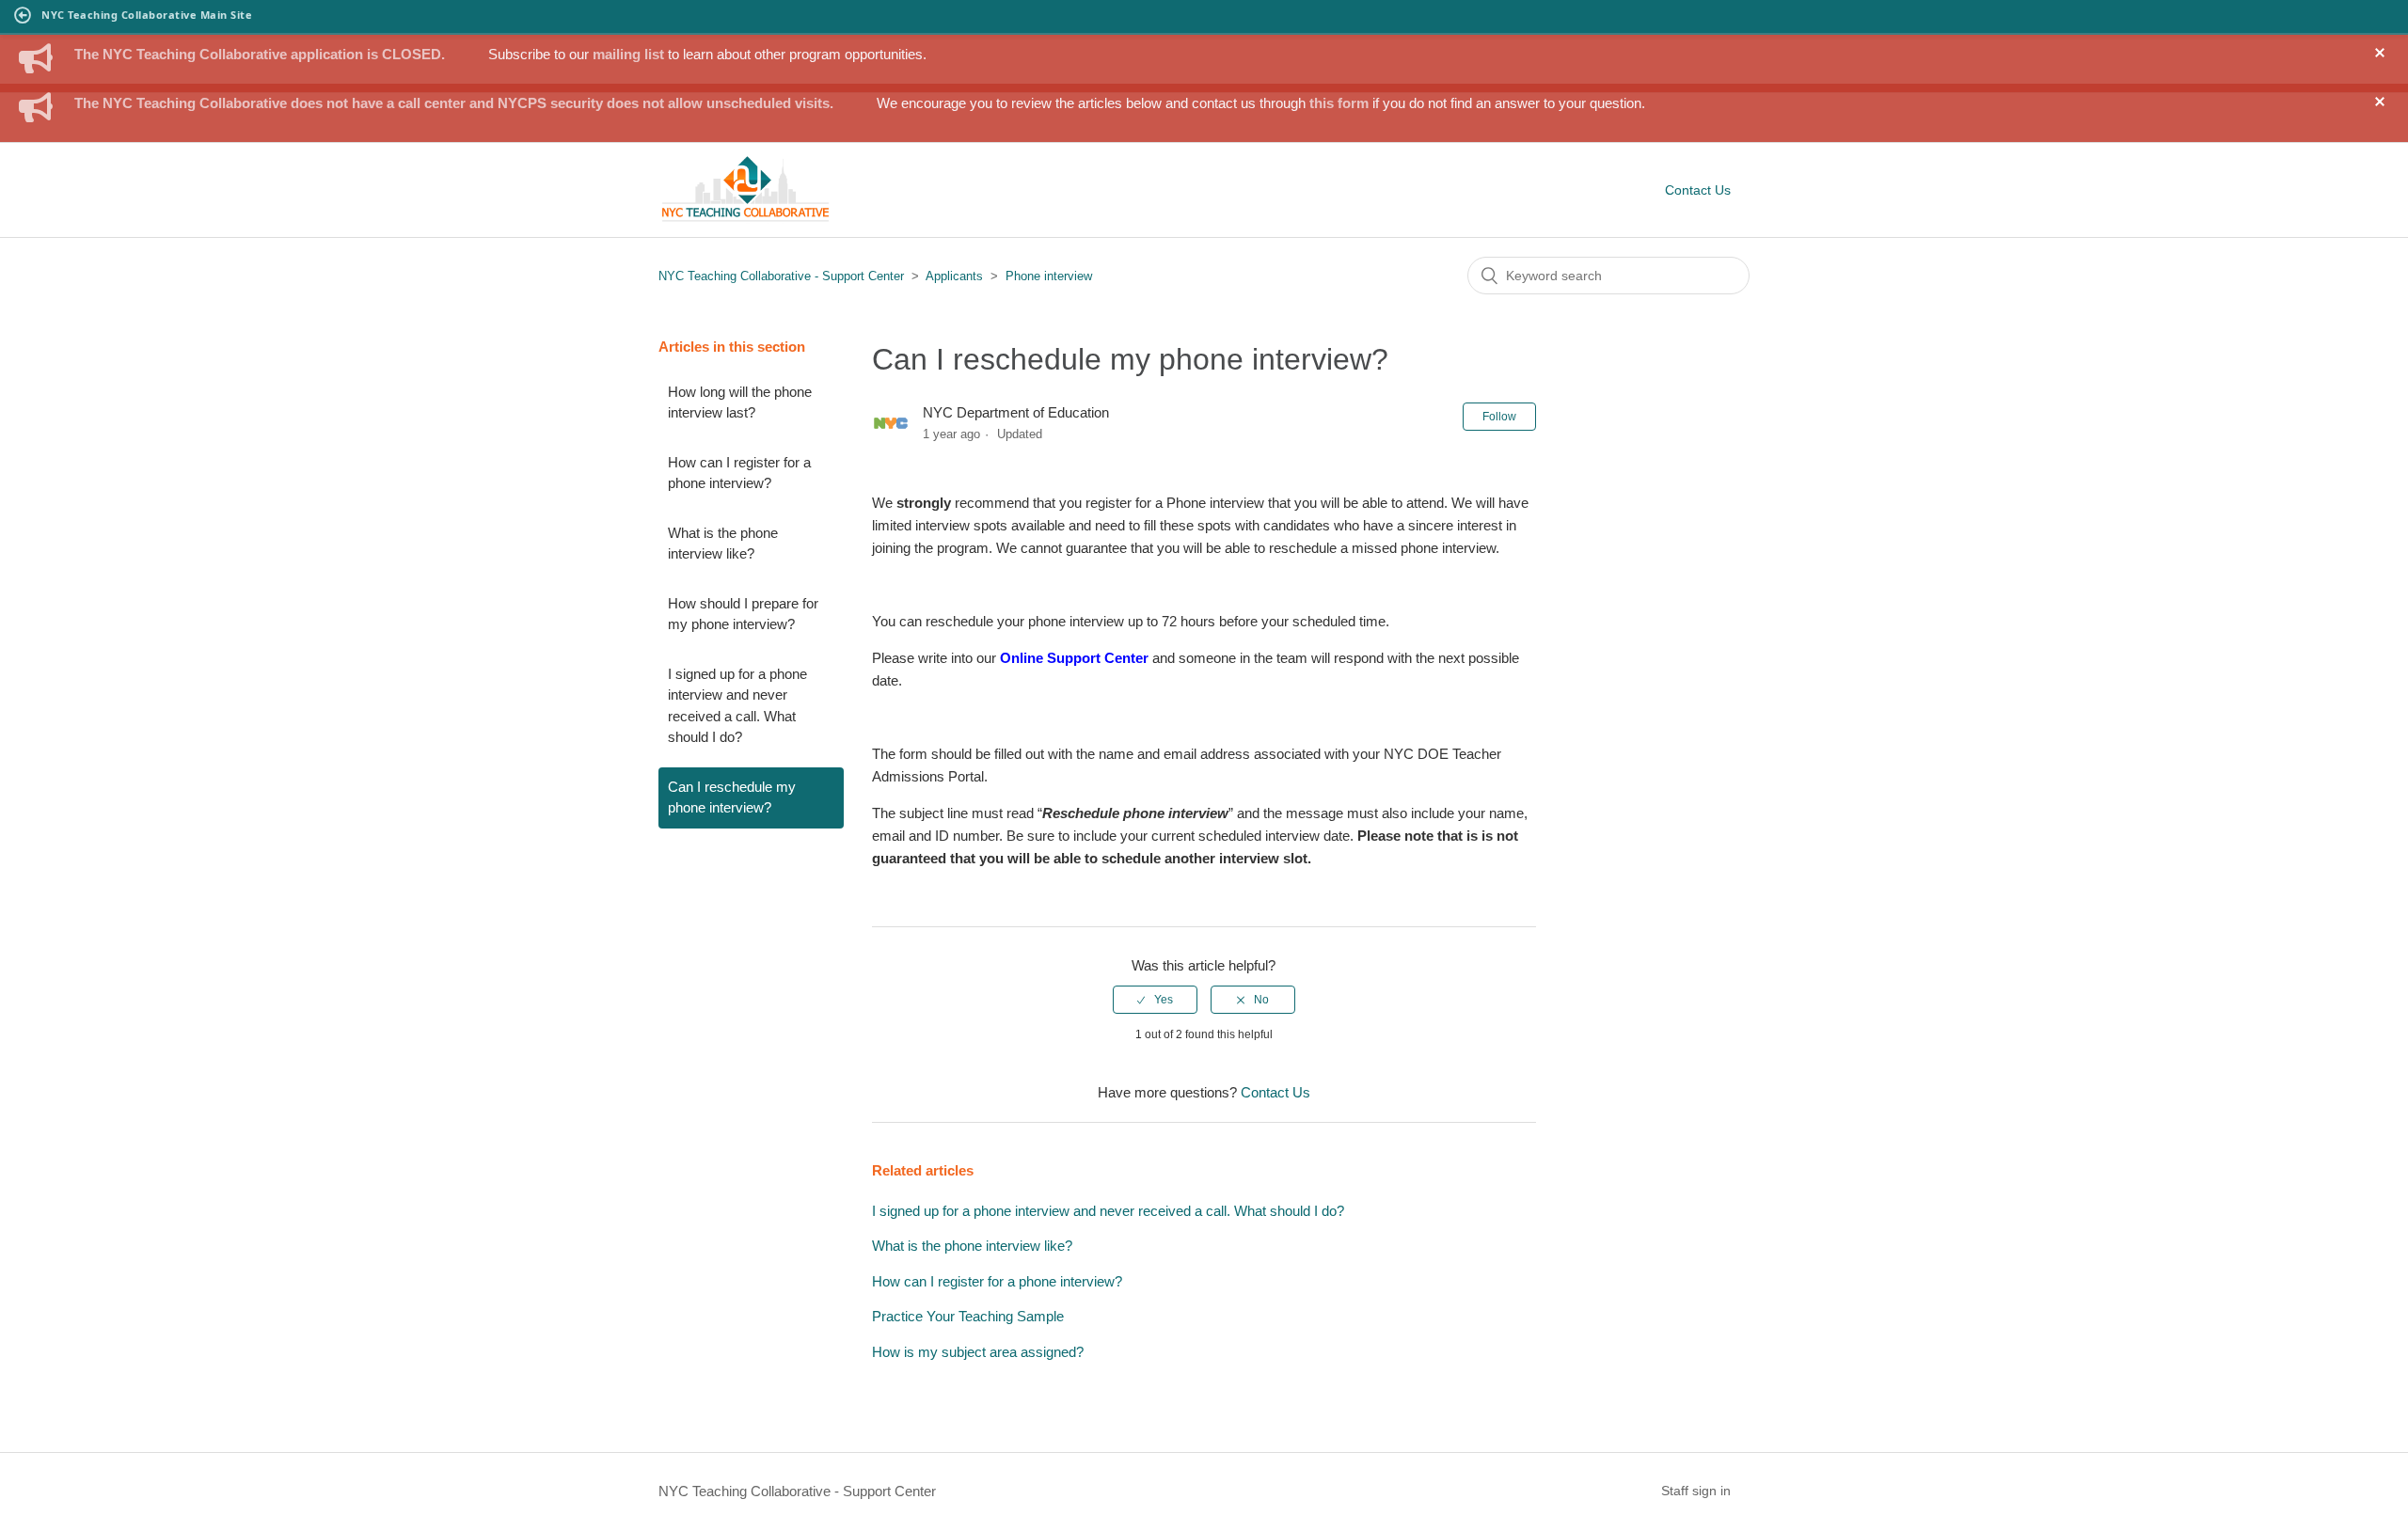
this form (1339, 103)
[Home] (745, 219)
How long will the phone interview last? (740, 402)
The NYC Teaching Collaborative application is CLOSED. (260, 54)
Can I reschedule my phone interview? (732, 797)
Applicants (956, 276)
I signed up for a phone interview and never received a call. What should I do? (737, 706)
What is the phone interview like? (723, 544)
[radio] (1155, 1000)
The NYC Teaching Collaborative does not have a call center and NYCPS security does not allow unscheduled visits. (454, 103)
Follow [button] (1499, 417)
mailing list (628, 54)
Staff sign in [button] (1696, 1491)
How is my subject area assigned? (978, 1352)
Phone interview (1049, 276)
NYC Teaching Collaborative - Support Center (781, 276)
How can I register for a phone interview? (739, 473)
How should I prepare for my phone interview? (743, 614)
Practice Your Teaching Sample (968, 1316)
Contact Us (1698, 190)
